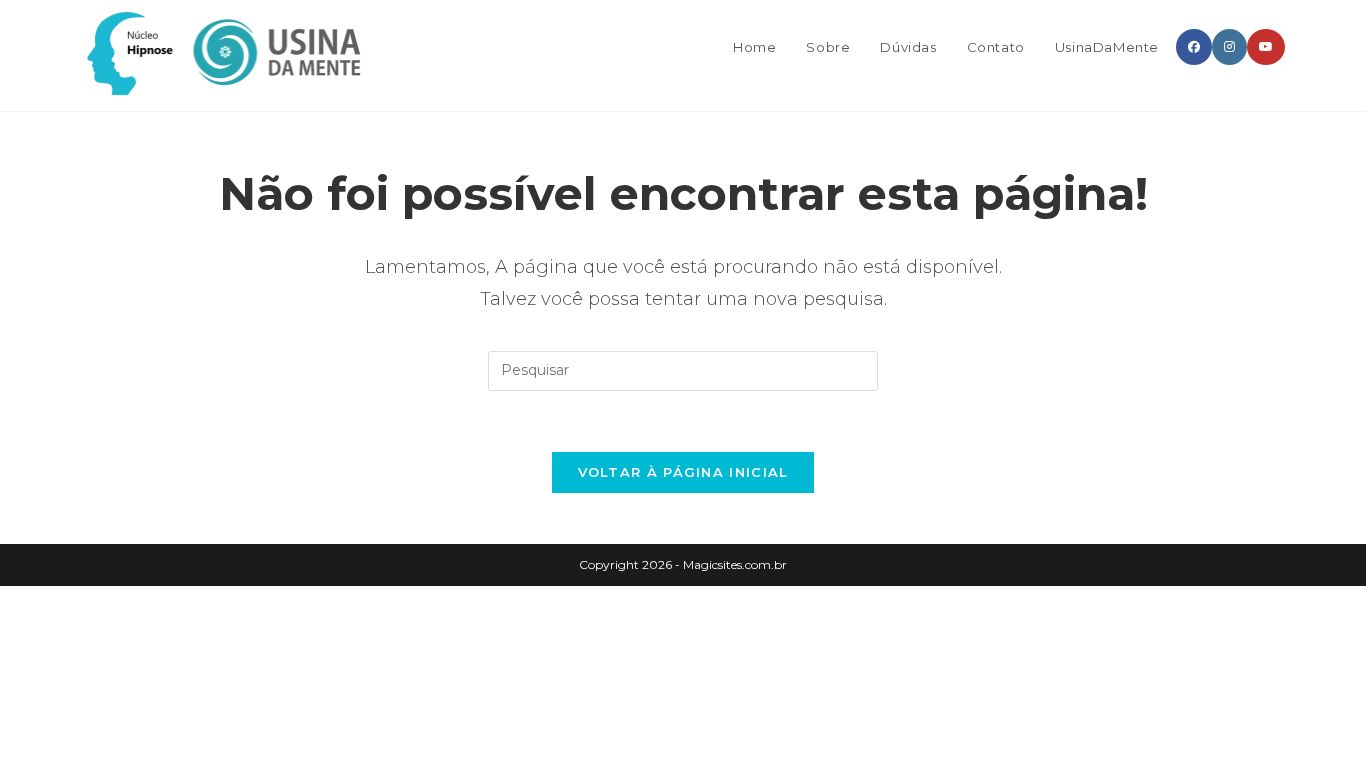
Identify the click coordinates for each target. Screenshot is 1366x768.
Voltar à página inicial (683, 472)
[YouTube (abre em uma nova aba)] (1266, 47)
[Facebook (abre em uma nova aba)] (1194, 47)
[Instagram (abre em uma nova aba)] (1229, 47)
